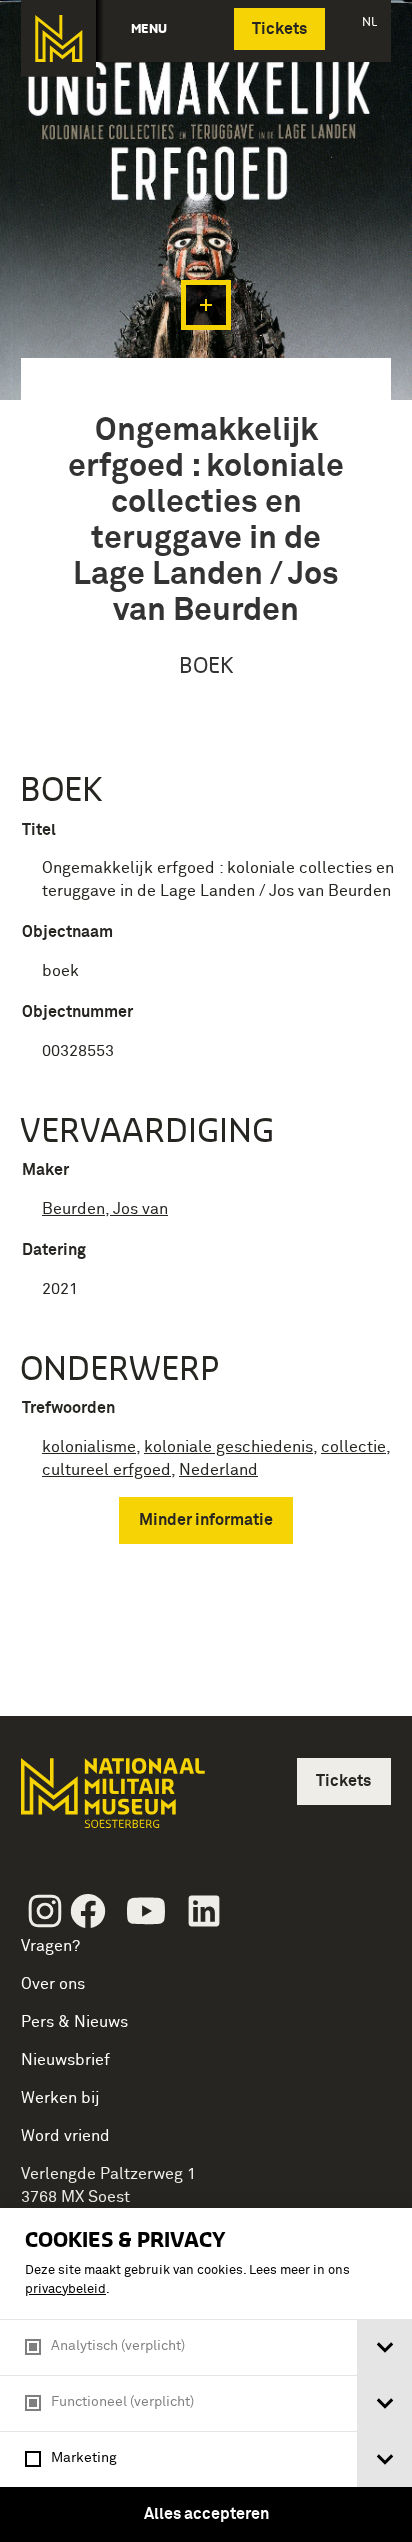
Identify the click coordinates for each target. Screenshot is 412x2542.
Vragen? (50, 1946)
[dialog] (206, 2375)
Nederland (218, 1470)
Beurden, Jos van (105, 1209)
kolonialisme (89, 1447)
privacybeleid (65, 2289)
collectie (353, 1447)
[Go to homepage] (111, 1801)
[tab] (384, 2347)
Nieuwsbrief (65, 2060)
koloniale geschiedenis (228, 1447)
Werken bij (60, 2098)
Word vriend (65, 2136)
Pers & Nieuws (74, 2022)
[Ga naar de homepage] (58, 38)
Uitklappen (206, 305)
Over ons (53, 1984)
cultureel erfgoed (106, 1470)
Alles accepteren (206, 2514)
